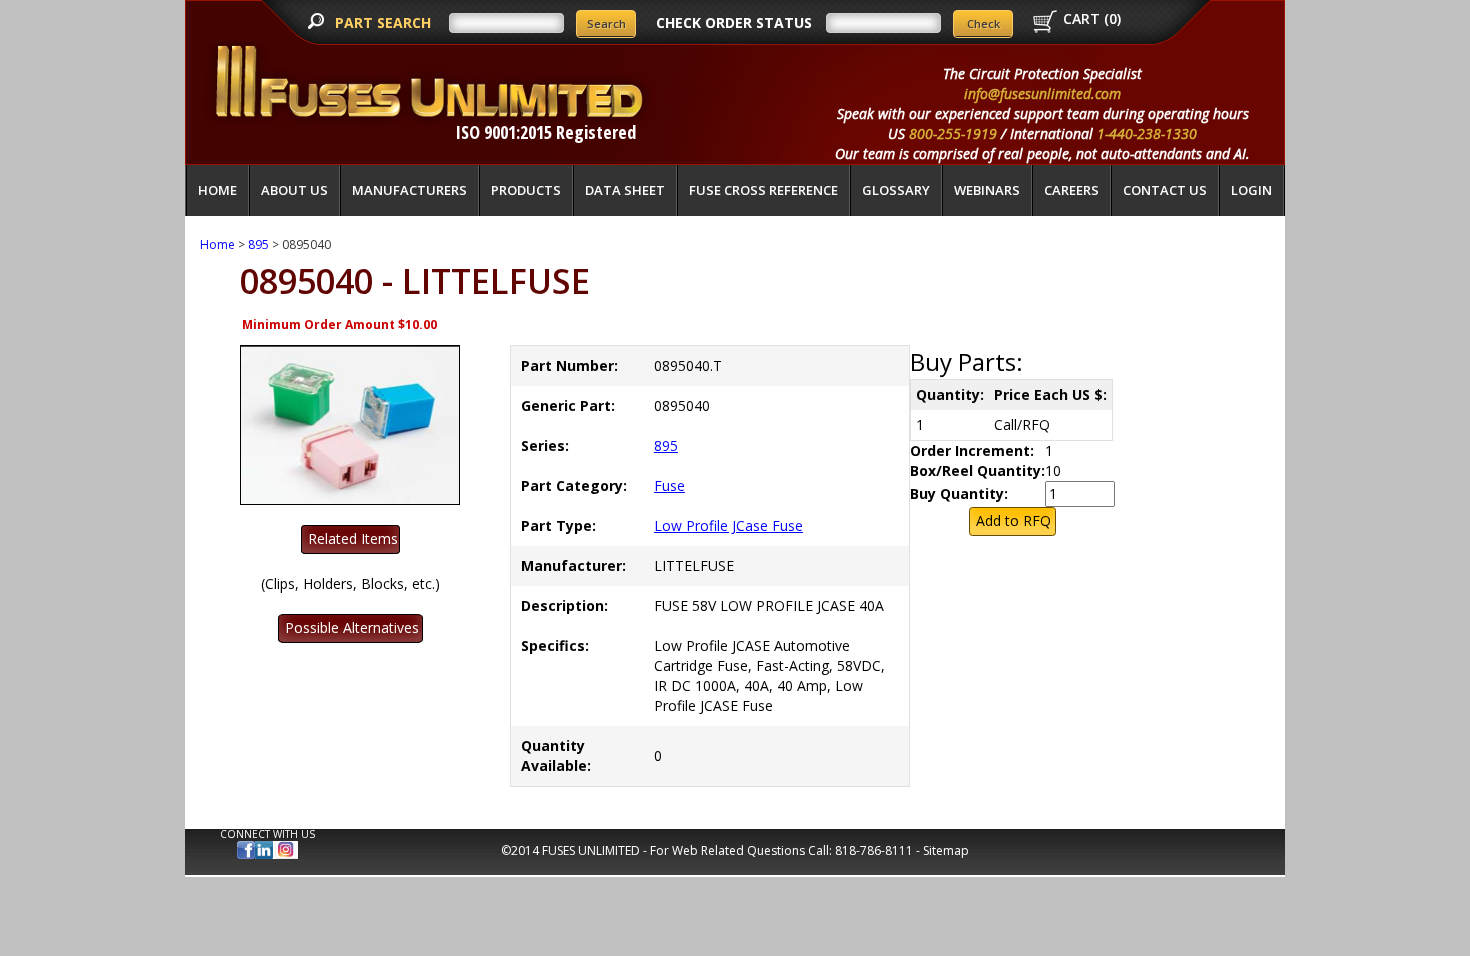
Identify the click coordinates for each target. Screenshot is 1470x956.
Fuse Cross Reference (763, 190)
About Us (294, 190)
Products (526, 190)
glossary (896, 190)
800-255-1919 (953, 133)
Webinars (987, 190)
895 (258, 244)
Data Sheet (625, 190)
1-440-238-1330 (1147, 133)
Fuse (669, 485)
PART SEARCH (385, 22)
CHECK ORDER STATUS (734, 22)
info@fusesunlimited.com (1042, 93)
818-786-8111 (874, 850)
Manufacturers (409, 190)
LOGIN (1251, 190)
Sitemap (946, 850)
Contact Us (1165, 190)
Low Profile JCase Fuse (728, 525)
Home (217, 190)
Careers (1071, 190)
